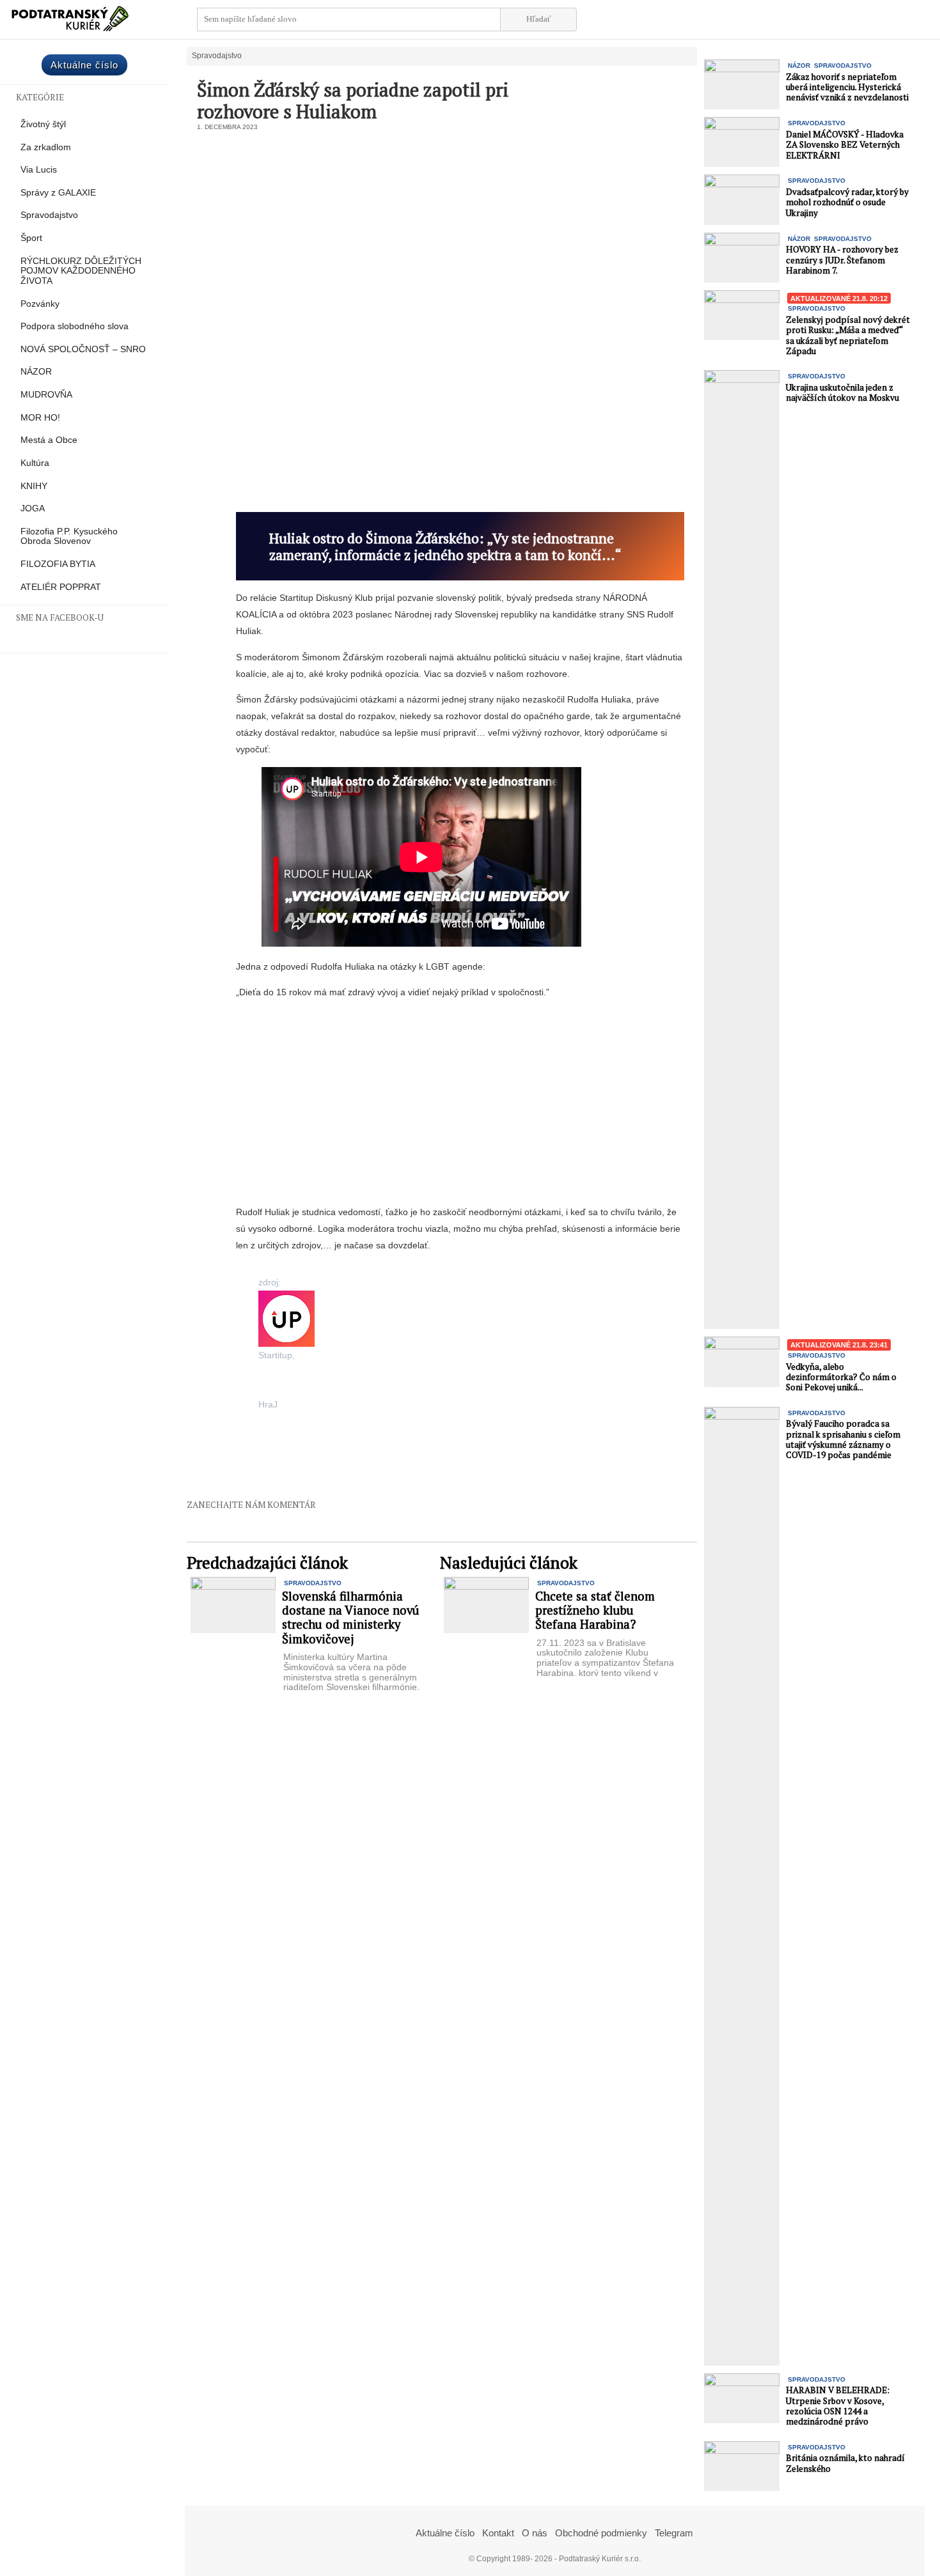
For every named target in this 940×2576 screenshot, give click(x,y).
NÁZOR (36, 372)
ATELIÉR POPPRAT (61, 587)
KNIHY (34, 486)
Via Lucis (39, 170)
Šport (31, 238)
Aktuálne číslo (84, 65)
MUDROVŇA (46, 395)
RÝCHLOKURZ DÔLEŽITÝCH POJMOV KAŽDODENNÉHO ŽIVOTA (81, 271)
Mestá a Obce (49, 440)
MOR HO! (40, 418)
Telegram (674, 2533)
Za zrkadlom (46, 147)
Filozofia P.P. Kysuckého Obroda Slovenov (69, 537)
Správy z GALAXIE (58, 193)
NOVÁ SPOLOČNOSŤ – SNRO (83, 349)
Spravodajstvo (49, 215)
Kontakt (498, 2533)
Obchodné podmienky (601, 2533)
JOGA (33, 508)
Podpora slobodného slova (74, 326)
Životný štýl (43, 124)
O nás (535, 2533)
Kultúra (35, 463)
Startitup (275, 1355)
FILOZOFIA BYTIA (58, 564)
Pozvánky (40, 304)
